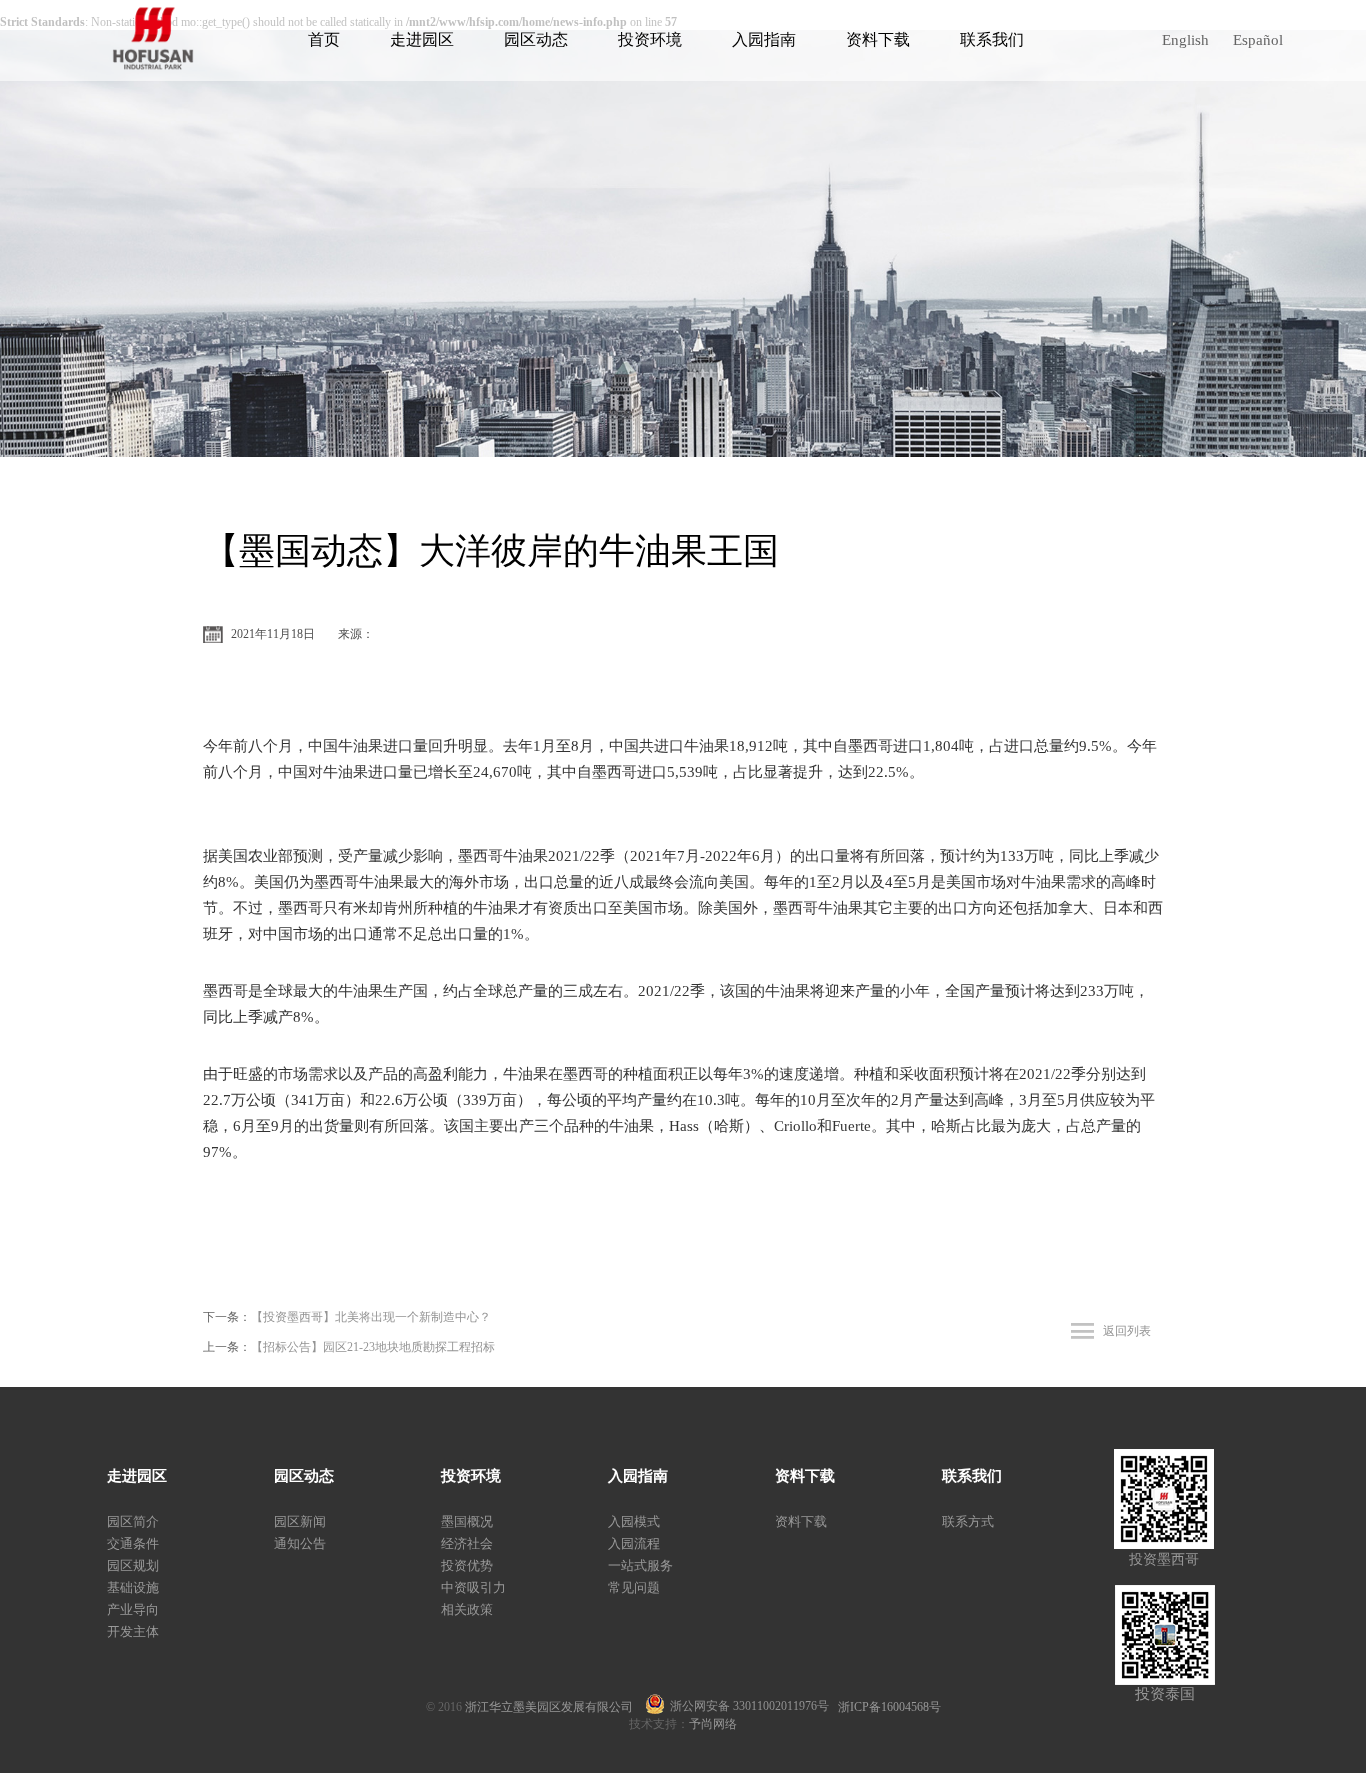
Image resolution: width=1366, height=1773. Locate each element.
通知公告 (300, 1543)
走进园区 (422, 39)
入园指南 (764, 39)
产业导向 (133, 1609)
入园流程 (634, 1543)
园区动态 (536, 39)
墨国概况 (467, 1521)
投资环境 (650, 39)
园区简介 (133, 1521)
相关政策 (467, 1609)
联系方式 (968, 1521)
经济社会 (467, 1543)
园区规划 (133, 1565)
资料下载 (878, 39)
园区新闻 (300, 1521)
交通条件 (133, 1543)
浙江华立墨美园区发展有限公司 (555, 1707)
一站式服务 (640, 1565)
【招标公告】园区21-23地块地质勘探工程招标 (373, 1347)
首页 (324, 39)
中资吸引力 (473, 1587)
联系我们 (992, 39)
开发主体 (133, 1631)
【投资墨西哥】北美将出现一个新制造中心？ (371, 1317)
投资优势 (467, 1565)
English (1185, 40)
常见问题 (634, 1587)
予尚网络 (713, 1724)
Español (1258, 40)
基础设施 (133, 1587)
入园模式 (634, 1521)
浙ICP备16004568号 (889, 1707)
